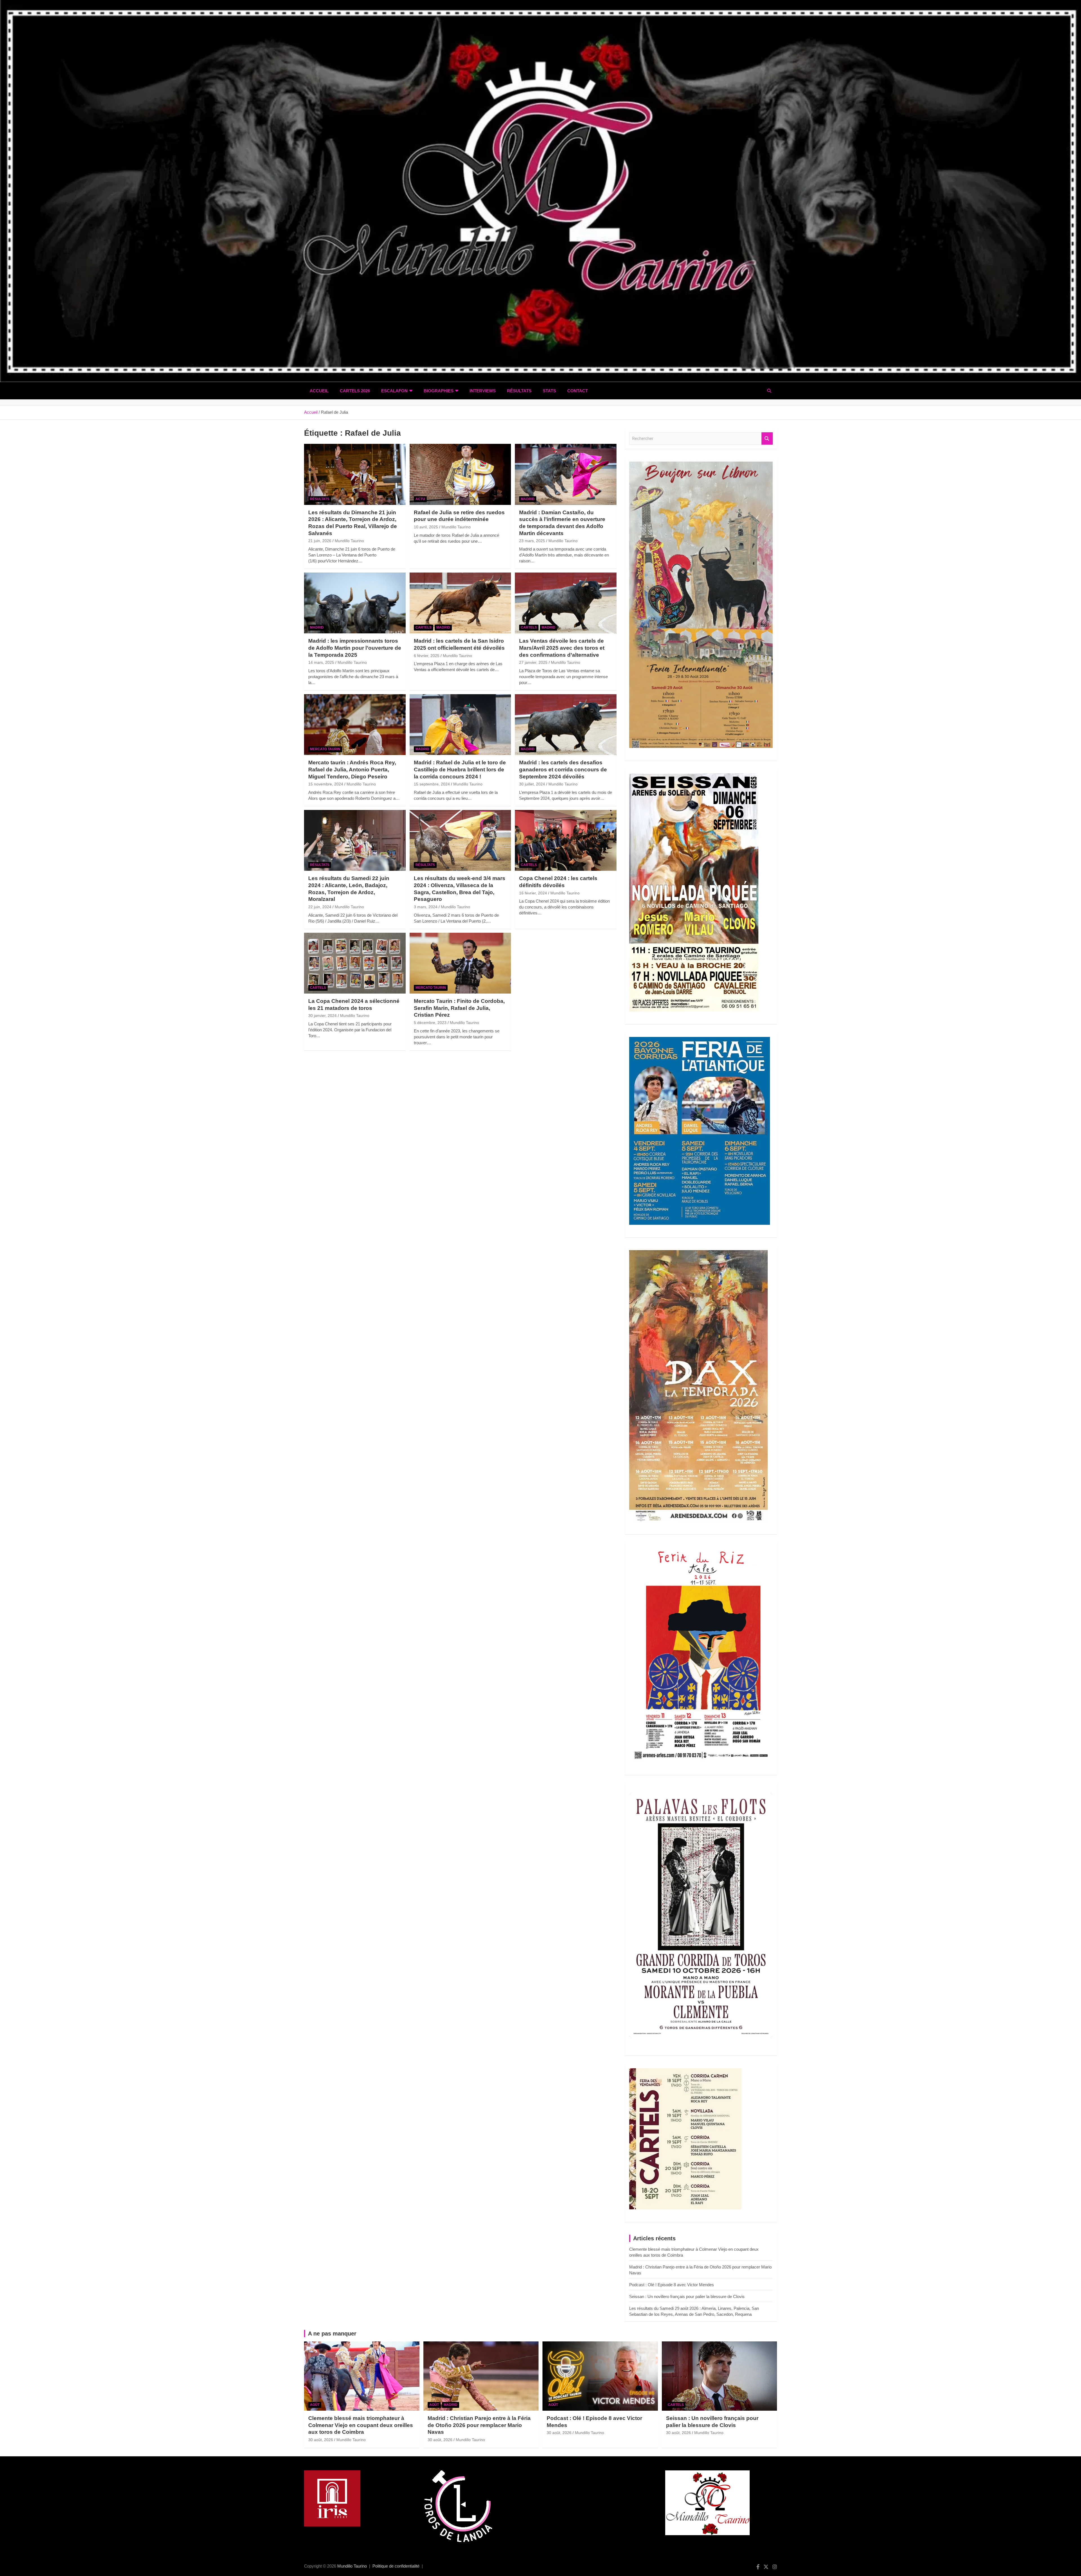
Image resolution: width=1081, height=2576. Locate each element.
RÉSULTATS (519, 391)
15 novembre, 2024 (326, 784)
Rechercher (767, 439)
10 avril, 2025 (426, 527)
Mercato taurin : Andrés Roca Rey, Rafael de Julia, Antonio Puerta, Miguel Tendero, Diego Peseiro (352, 769)
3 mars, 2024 (426, 907)
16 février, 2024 (533, 893)
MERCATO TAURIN (325, 749)
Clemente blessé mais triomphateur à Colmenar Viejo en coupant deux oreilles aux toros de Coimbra (361, 2425)
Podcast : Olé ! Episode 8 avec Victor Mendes (672, 2285)
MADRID (528, 499)
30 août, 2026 (321, 2440)
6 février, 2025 (427, 656)
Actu (420, 499)
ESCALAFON (394, 391)
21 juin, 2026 (320, 541)
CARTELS (424, 627)
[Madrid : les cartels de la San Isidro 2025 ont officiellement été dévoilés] (460, 603)
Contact (578, 391)
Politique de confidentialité (396, 2566)
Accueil (319, 391)
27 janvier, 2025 (533, 662)
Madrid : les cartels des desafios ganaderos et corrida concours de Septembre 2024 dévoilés (563, 769)
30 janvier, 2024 (322, 1016)
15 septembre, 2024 (432, 784)
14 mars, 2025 (321, 662)
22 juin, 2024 (320, 907)
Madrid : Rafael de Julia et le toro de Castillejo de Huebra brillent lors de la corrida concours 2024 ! (460, 769)
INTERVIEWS (483, 391)
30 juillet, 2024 (532, 784)
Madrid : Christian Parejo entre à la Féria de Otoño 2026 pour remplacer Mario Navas (479, 2425)
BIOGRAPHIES (439, 391)
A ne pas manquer (332, 2334)
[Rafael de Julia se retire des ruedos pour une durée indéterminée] (460, 475)
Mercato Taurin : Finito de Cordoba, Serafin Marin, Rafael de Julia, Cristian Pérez (459, 1008)
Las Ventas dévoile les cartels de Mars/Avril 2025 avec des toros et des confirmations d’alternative (562, 648)
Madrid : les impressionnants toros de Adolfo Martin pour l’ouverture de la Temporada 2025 (355, 648)
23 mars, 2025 (532, 541)
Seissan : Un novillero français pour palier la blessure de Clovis (687, 2296)
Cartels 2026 (355, 391)
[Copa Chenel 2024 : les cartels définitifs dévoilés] (566, 840)
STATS (549, 391)
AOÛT (315, 2405)
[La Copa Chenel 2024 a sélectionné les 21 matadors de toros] (355, 963)
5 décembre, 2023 (430, 1023)
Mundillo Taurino (349, 541)
